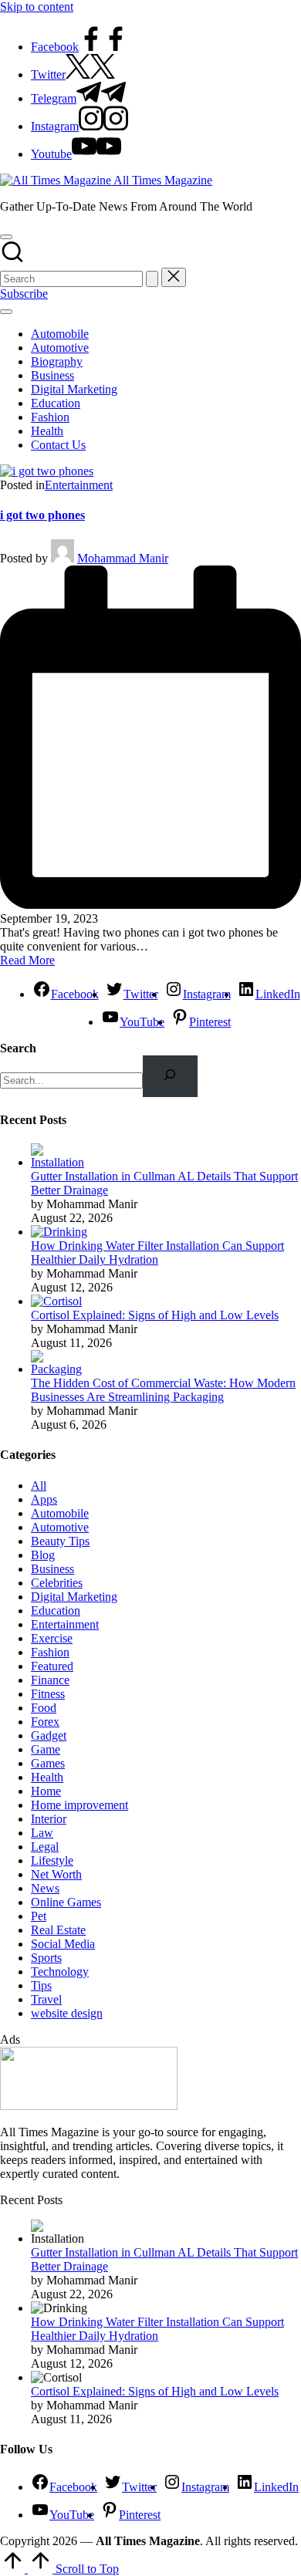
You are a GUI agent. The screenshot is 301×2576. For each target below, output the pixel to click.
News (45, 1888)
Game (46, 1749)
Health (47, 1777)
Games (48, 1763)
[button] (152, 279)
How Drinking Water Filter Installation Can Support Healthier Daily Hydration (157, 1253)
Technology (60, 1972)
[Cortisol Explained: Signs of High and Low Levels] (56, 1301)
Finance (50, 1680)
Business (52, 1569)
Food (44, 1708)
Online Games (66, 1902)
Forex (45, 1722)
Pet (39, 1916)
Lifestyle (52, 1860)
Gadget (49, 1735)
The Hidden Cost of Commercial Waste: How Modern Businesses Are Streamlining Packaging (163, 1390)
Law (42, 1833)
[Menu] (6, 312)
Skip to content (37, 7)
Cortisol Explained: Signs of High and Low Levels (155, 1315)
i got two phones (42, 515)
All (39, 1486)
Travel (46, 1999)
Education (56, 1610)
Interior (49, 1819)
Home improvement (79, 1805)
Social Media (63, 1944)
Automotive (60, 1527)
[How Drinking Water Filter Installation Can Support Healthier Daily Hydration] (59, 1232)
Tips (41, 1985)
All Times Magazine (163, 180)
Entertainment (79, 485)
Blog (43, 1555)
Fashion (50, 1652)
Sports (46, 1958)
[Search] (170, 1076)
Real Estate (58, 1930)
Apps (44, 1499)
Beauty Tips (60, 1541)
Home (46, 1791)
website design (67, 2013)
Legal (45, 1847)
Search (18, 1048)
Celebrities (57, 1583)
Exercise (52, 1638)
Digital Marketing (74, 1597)
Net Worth (56, 1874)
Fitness (48, 1694)
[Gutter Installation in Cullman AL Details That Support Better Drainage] (60, 1162)
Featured (52, 1666)
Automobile (60, 1513)
